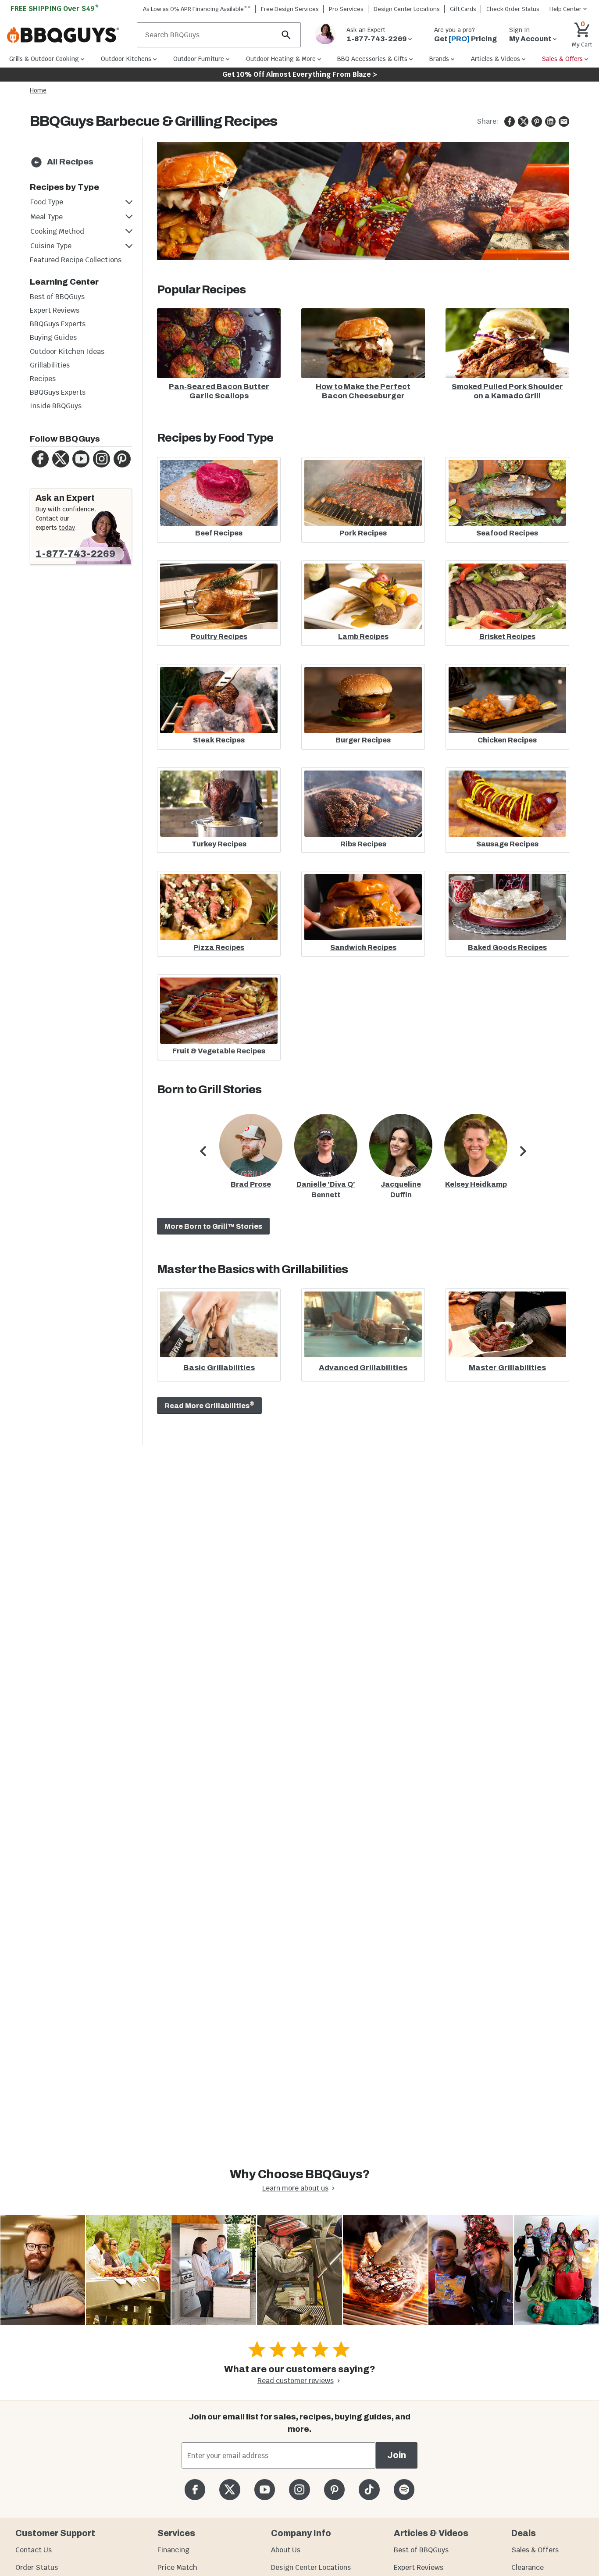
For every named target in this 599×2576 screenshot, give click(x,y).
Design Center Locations (407, 9)
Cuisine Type (51, 246)
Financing (173, 2550)
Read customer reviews (296, 2381)
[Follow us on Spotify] (404, 2489)
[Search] (286, 35)
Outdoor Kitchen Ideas (67, 351)
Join (397, 2455)
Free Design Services (290, 9)
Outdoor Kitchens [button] (126, 59)
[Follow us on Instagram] (299, 2489)
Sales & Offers (535, 2550)
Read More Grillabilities (209, 1405)
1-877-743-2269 (75, 554)
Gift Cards (463, 9)
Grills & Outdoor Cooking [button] (44, 59)
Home (38, 90)
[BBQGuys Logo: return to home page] (68, 35)
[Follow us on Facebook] (195, 2489)
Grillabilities (50, 365)
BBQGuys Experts (58, 324)
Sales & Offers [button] (562, 59)
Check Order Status (513, 9)
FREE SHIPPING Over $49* (55, 9)
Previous (203, 1160)
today (67, 528)
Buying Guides (53, 337)
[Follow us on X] (230, 2489)
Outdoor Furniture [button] (199, 59)
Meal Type (46, 217)
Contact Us (34, 2550)
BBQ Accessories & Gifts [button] (372, 59)
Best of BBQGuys (57, 297)
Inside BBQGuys (56, 406)
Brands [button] (439, 59)
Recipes (43, 379)
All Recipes (70, 162)
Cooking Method (57, 231)
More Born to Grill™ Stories (213, 1226)
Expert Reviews (55, 310)
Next (523, 1160)
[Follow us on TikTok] (369, 2489)
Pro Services (346, 9)
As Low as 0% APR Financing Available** (197, 9)
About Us (286, 2550)
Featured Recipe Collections (76, 260)
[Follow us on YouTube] (265, 2489)
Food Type (47, 202)
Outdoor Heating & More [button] (281, 59)
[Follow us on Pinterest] (334, 2489)
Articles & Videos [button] (496, 59)
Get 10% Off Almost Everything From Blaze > (300, 74)
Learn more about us (295, 2188)
